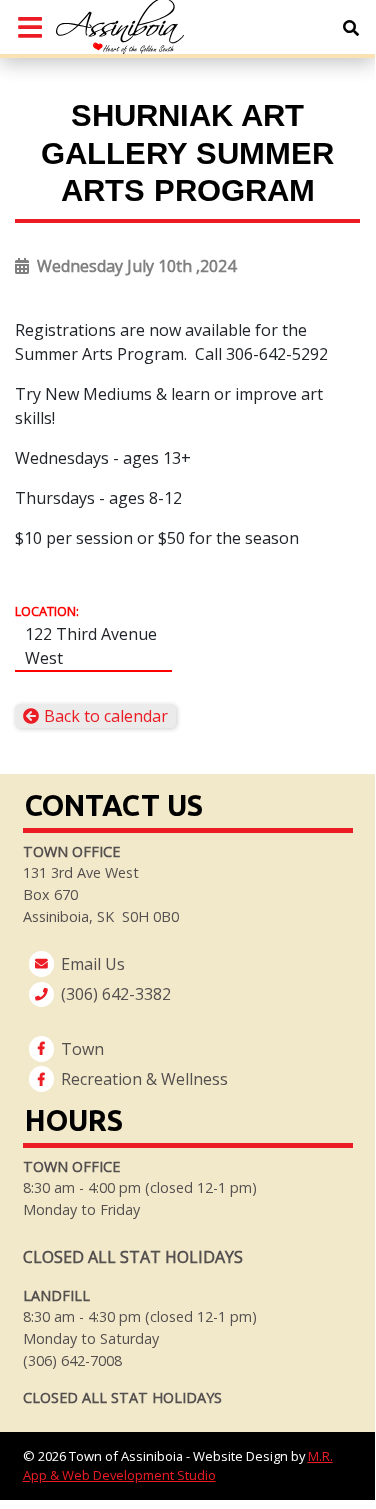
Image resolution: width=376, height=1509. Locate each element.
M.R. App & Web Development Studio (178, 1465)
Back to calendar (106, 716)
